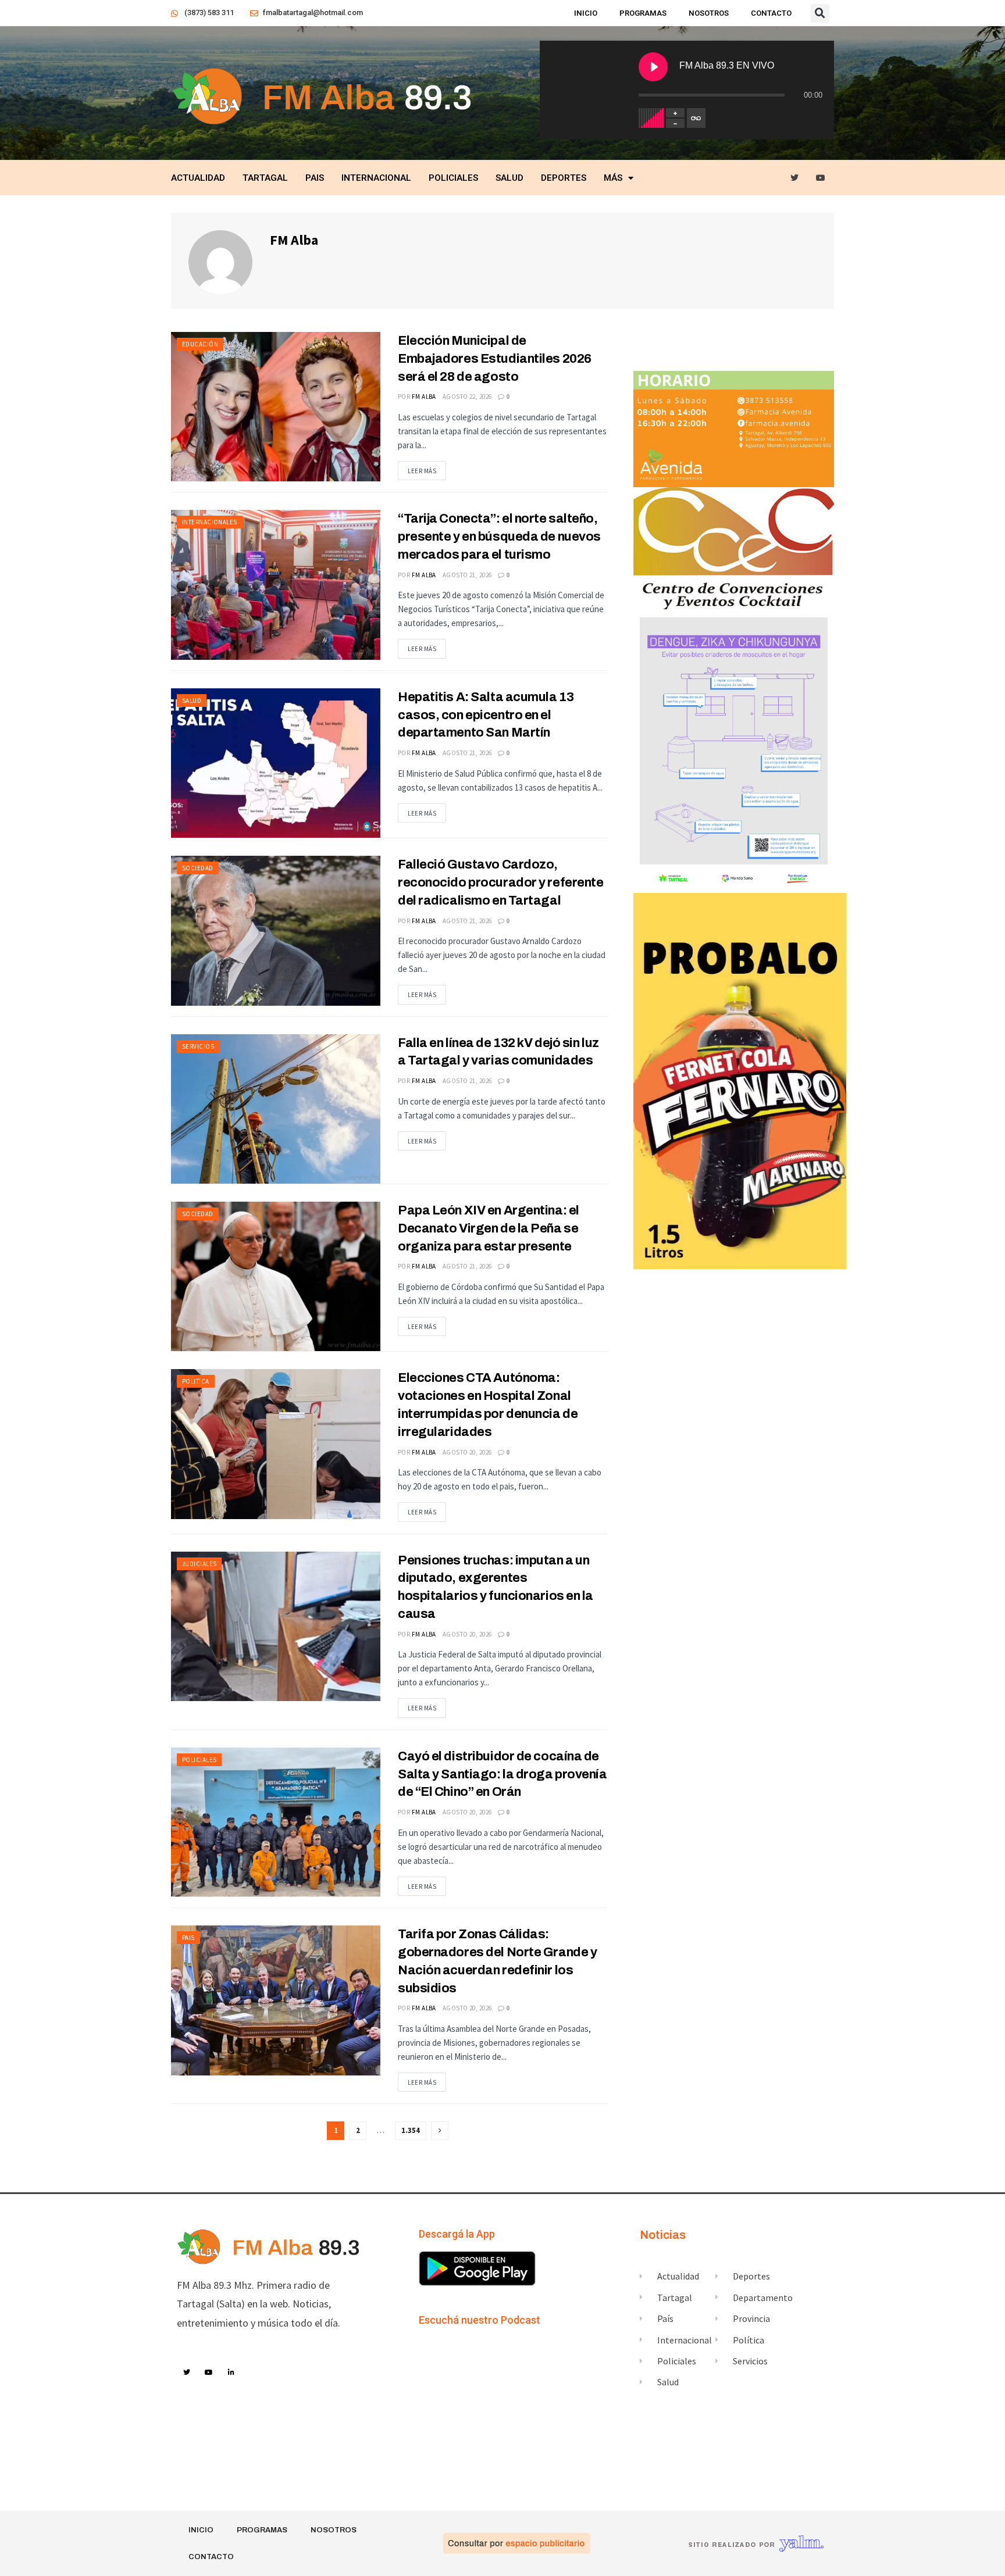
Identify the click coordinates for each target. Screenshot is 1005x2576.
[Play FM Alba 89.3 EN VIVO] (653, 67)
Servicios (198, 1046)
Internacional (376, 178)
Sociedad (198, 868)
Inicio (586, 13)
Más (613, 178)
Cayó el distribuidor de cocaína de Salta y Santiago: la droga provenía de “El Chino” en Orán (502, 1774)
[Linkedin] (231, 2373)
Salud (509, 178)
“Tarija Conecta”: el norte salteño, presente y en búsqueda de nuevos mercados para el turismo (499, 537)
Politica (196, 1381)
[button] (820, 13)
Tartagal (265, 178)
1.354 (411, 2130)
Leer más (422, 471)
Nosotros (709, 13)
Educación (200, 344)
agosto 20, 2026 (467, 1452)
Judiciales (199, 1564)
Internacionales (210, 522)
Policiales (453, 178)
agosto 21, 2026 (467, 575)
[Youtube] (821, 178)
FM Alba (424, 396)
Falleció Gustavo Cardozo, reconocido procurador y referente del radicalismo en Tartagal (500, 883)
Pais (315, 178)
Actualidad (198, 178)
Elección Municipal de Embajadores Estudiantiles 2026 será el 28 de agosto (495, 359)
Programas (643, 13)
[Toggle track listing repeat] (696, 118)
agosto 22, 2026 (467, 396)
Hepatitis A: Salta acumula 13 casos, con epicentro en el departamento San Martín (486, 715)
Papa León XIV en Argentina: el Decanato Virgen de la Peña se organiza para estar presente (489, 1228)
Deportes (564, 178)
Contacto (771, 13)
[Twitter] (795, 178)
